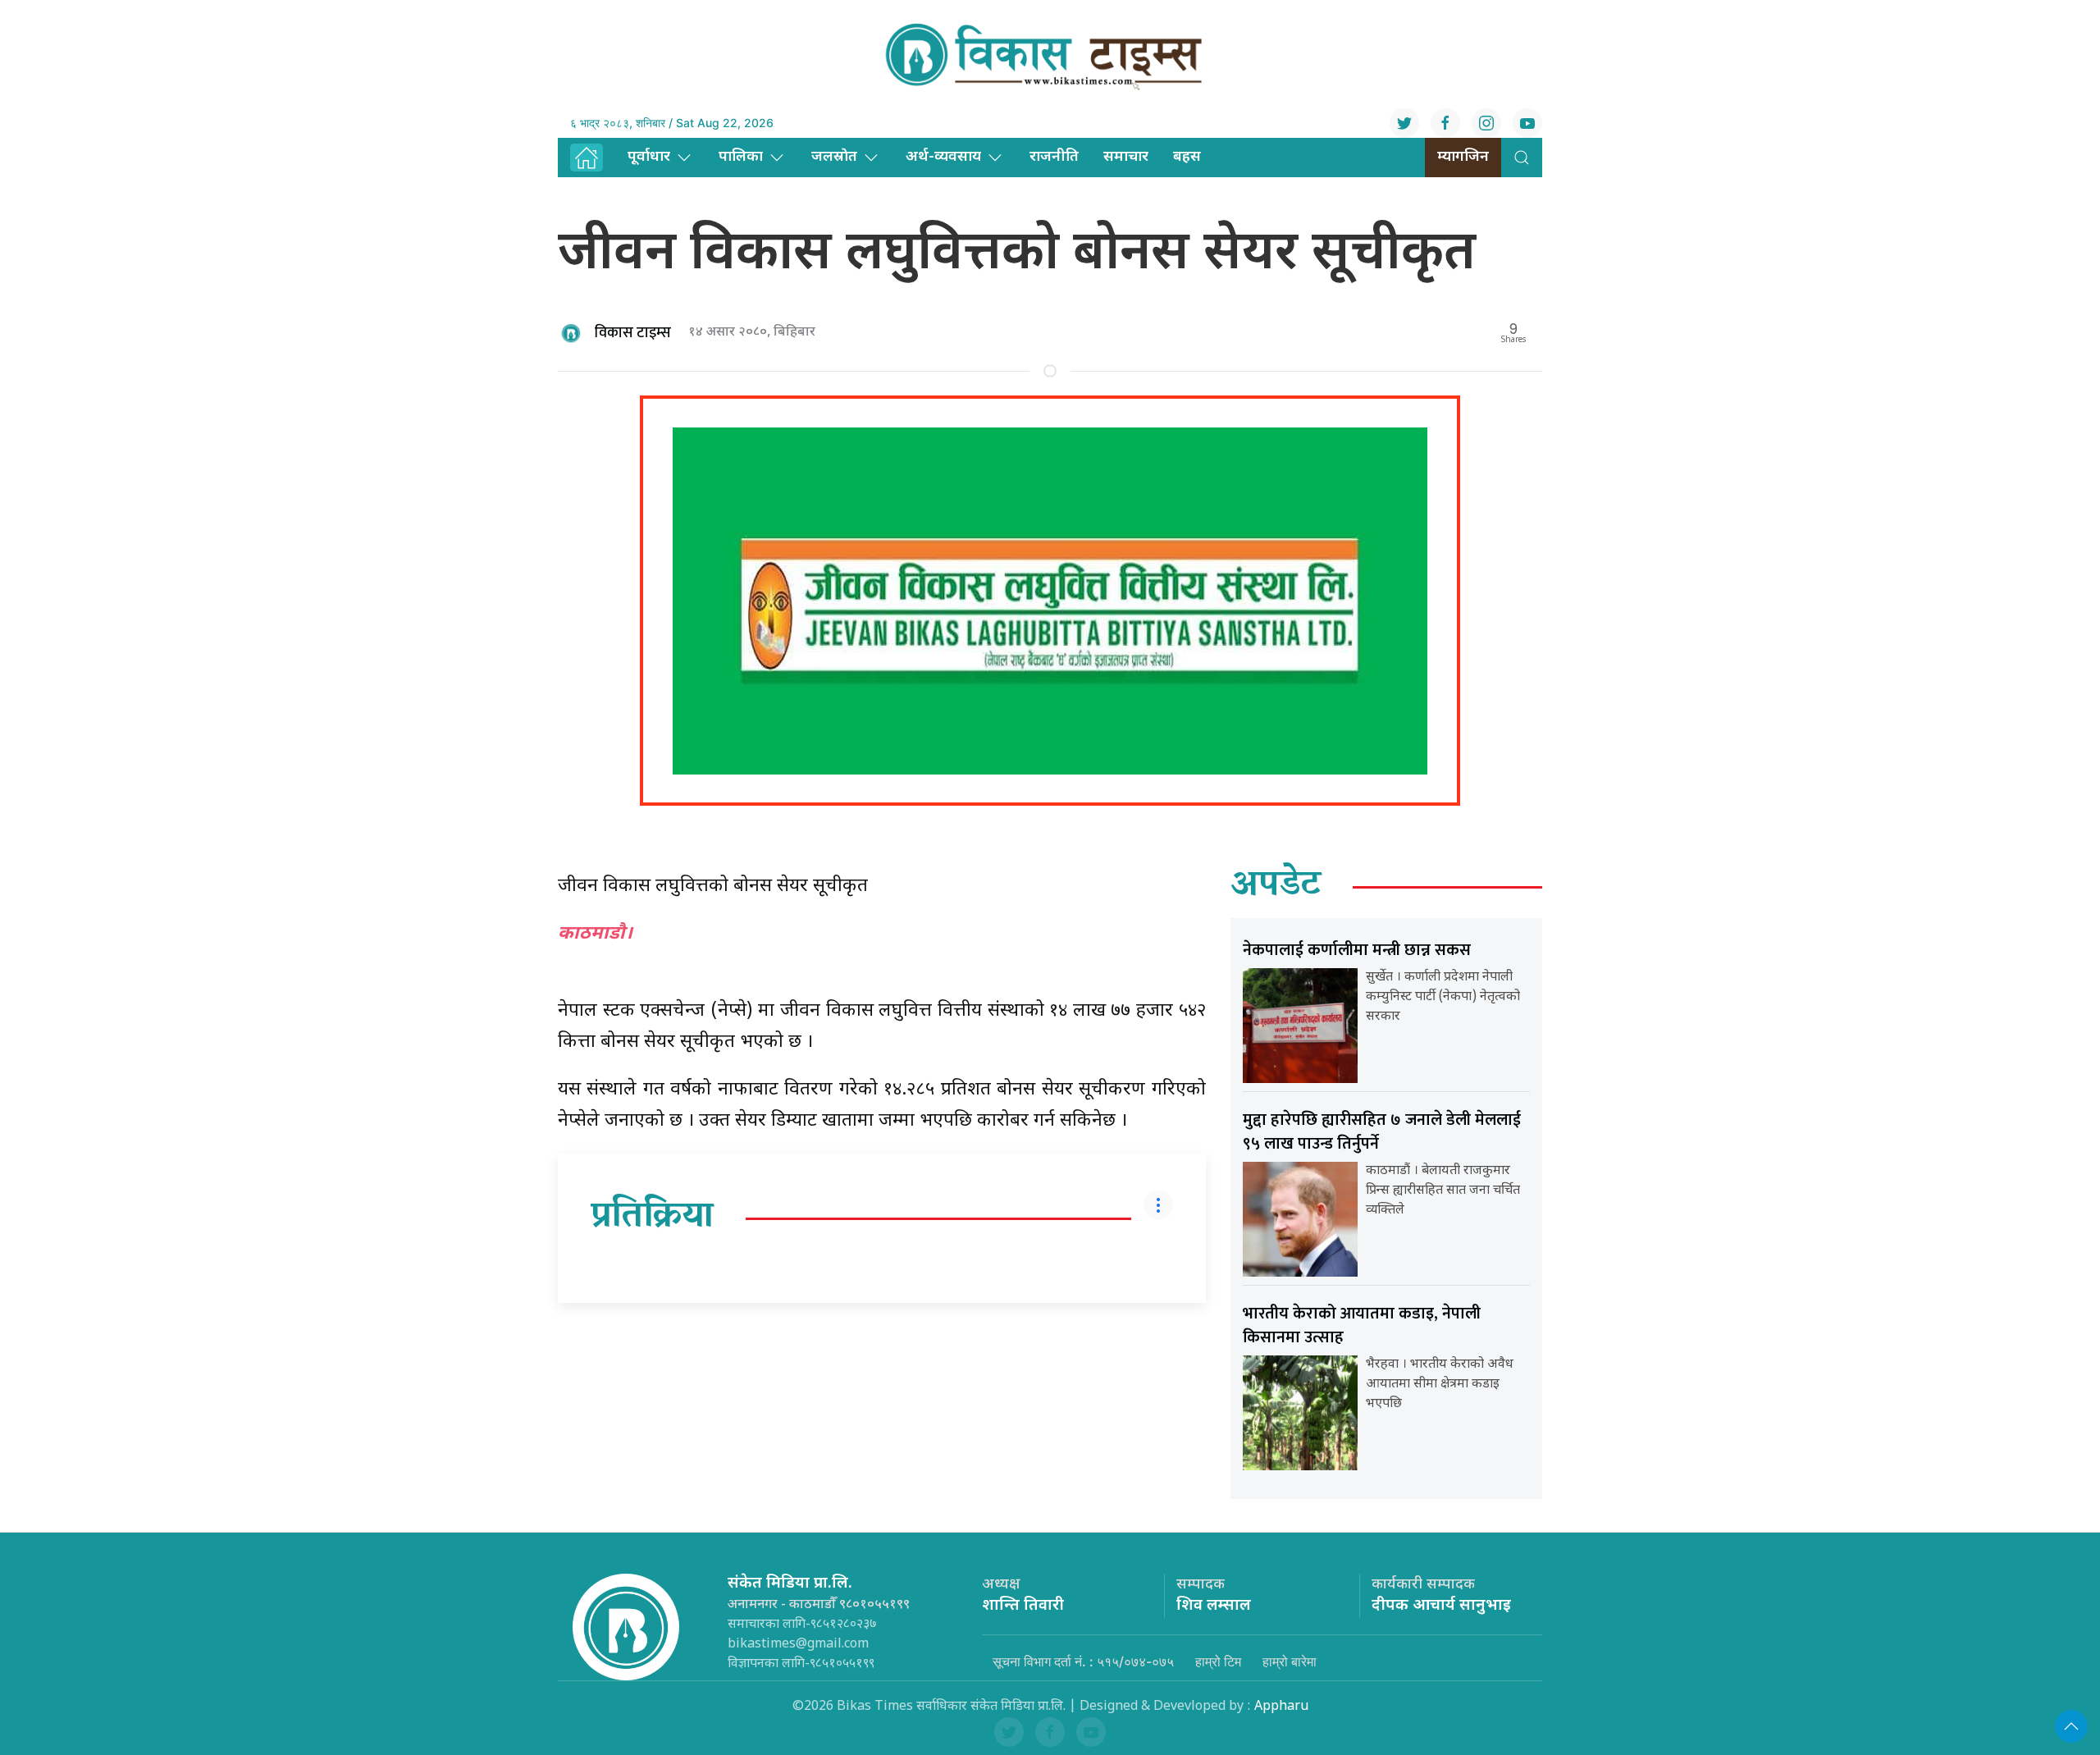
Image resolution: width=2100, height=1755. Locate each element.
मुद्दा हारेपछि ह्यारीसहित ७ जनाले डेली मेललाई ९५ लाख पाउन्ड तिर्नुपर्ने (1382, 1132)
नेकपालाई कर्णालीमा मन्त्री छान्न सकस (1357, 950)
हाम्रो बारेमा (1290, 1661)
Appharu (1281, 1707)
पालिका (741, 157)
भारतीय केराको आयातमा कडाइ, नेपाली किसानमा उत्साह (1362, 1325)
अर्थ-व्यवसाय (943, 157)
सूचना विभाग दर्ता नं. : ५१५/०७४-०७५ (1083, 1661)
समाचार (1126, 157)
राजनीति (1054, 157)
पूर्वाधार (649, 157)
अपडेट (1276, 887)
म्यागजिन (1463, 157)
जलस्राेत (834, 157)
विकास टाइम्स (633, 333)
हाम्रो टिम (1218, 1661)
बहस (1187, 157)
